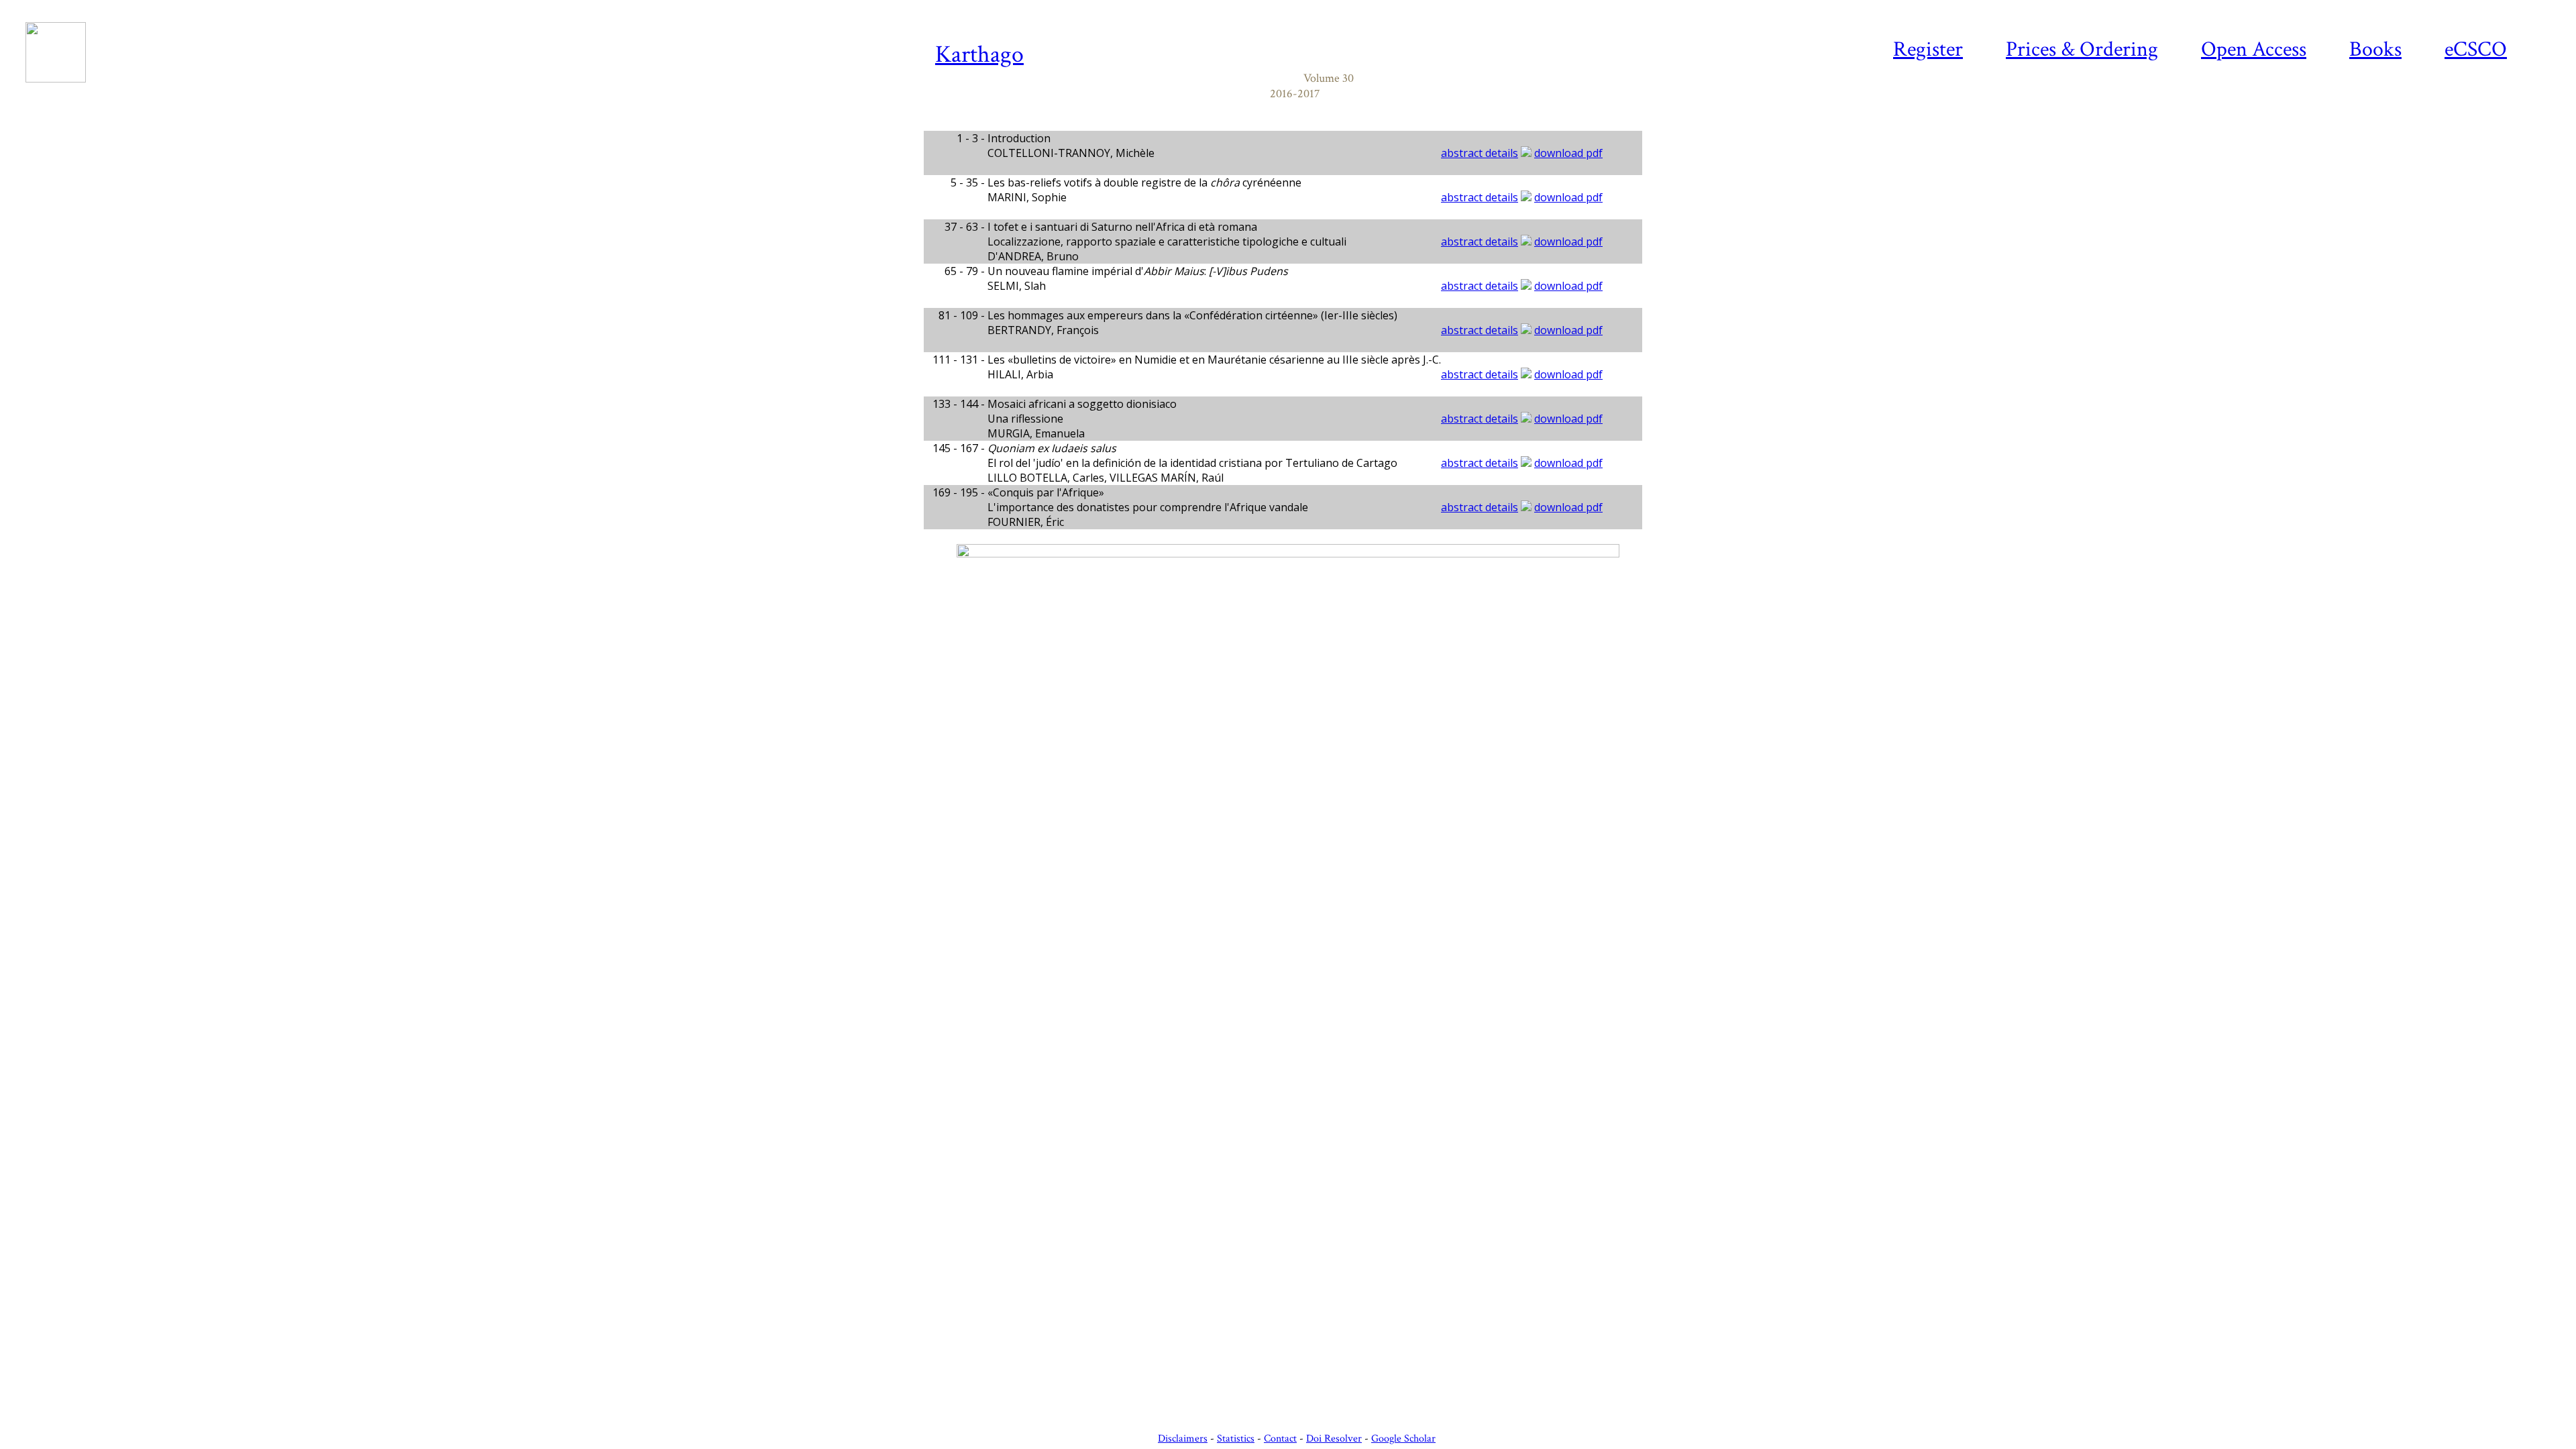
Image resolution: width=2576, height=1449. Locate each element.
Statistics (1236, 1439)
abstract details (1480, 153)
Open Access (2254, 49)
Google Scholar (1403, 1439)
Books (2375, 49)
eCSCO (2476, 49)
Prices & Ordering (2082, 49)
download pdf (1568, 153)
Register (1928, 49)
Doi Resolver (1334, 1439)
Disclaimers (1183, 1439)
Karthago (979, 55)
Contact (1280, 1439)
